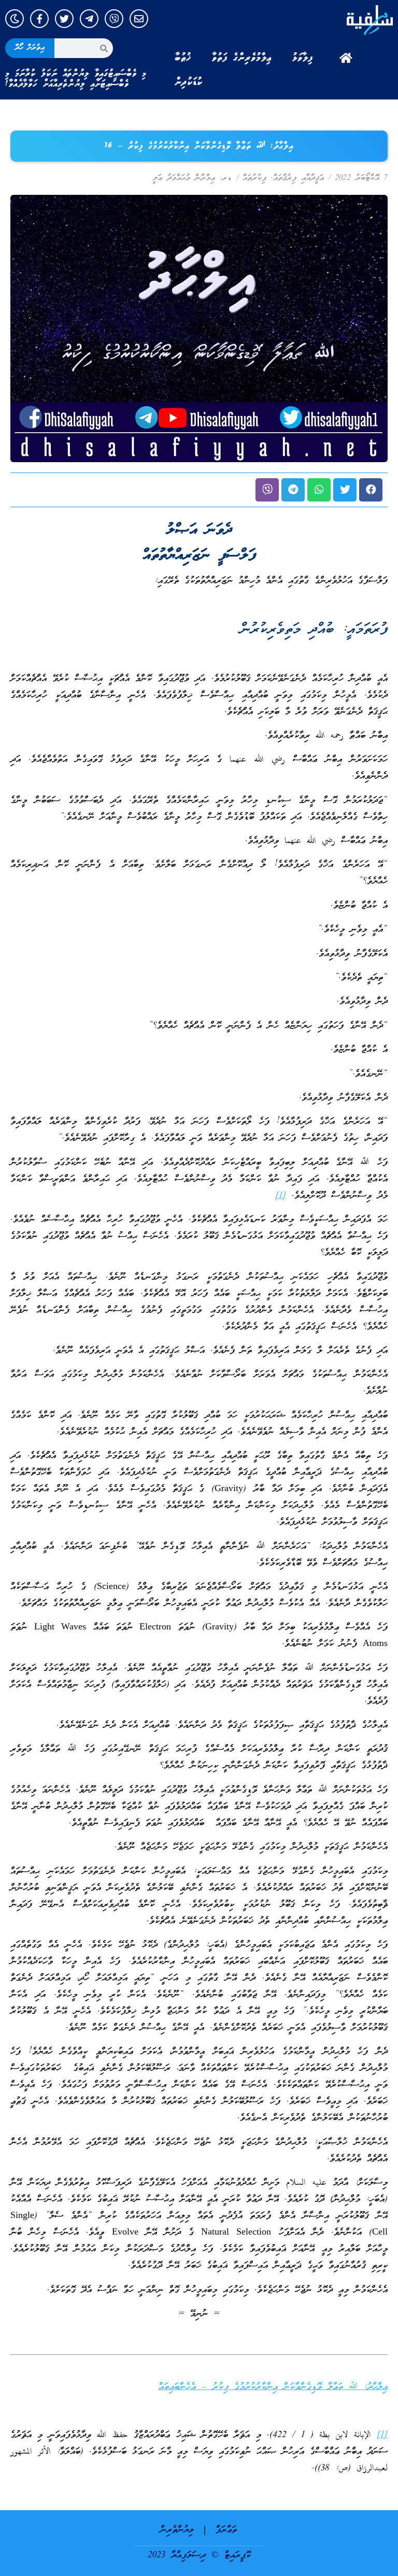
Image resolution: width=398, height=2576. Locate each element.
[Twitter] (64, 19)
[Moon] (15, 19)
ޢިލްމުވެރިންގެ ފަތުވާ (242, 58)
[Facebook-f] (39, 19)
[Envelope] (139, 19)
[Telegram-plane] (89, 19)
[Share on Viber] (267, 490)
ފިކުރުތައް (254, 178)
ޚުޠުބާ (183, 58)
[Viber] (114, 19)
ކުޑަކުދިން (189, 82)
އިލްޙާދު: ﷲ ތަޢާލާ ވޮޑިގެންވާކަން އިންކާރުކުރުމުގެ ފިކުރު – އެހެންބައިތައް (273, 2387)
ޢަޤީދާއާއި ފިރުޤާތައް (298, 178)
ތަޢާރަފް (226, 2530)
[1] (281, 1196)
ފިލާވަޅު (303, 58)
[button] (371, 490)
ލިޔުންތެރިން (177, 2530)
